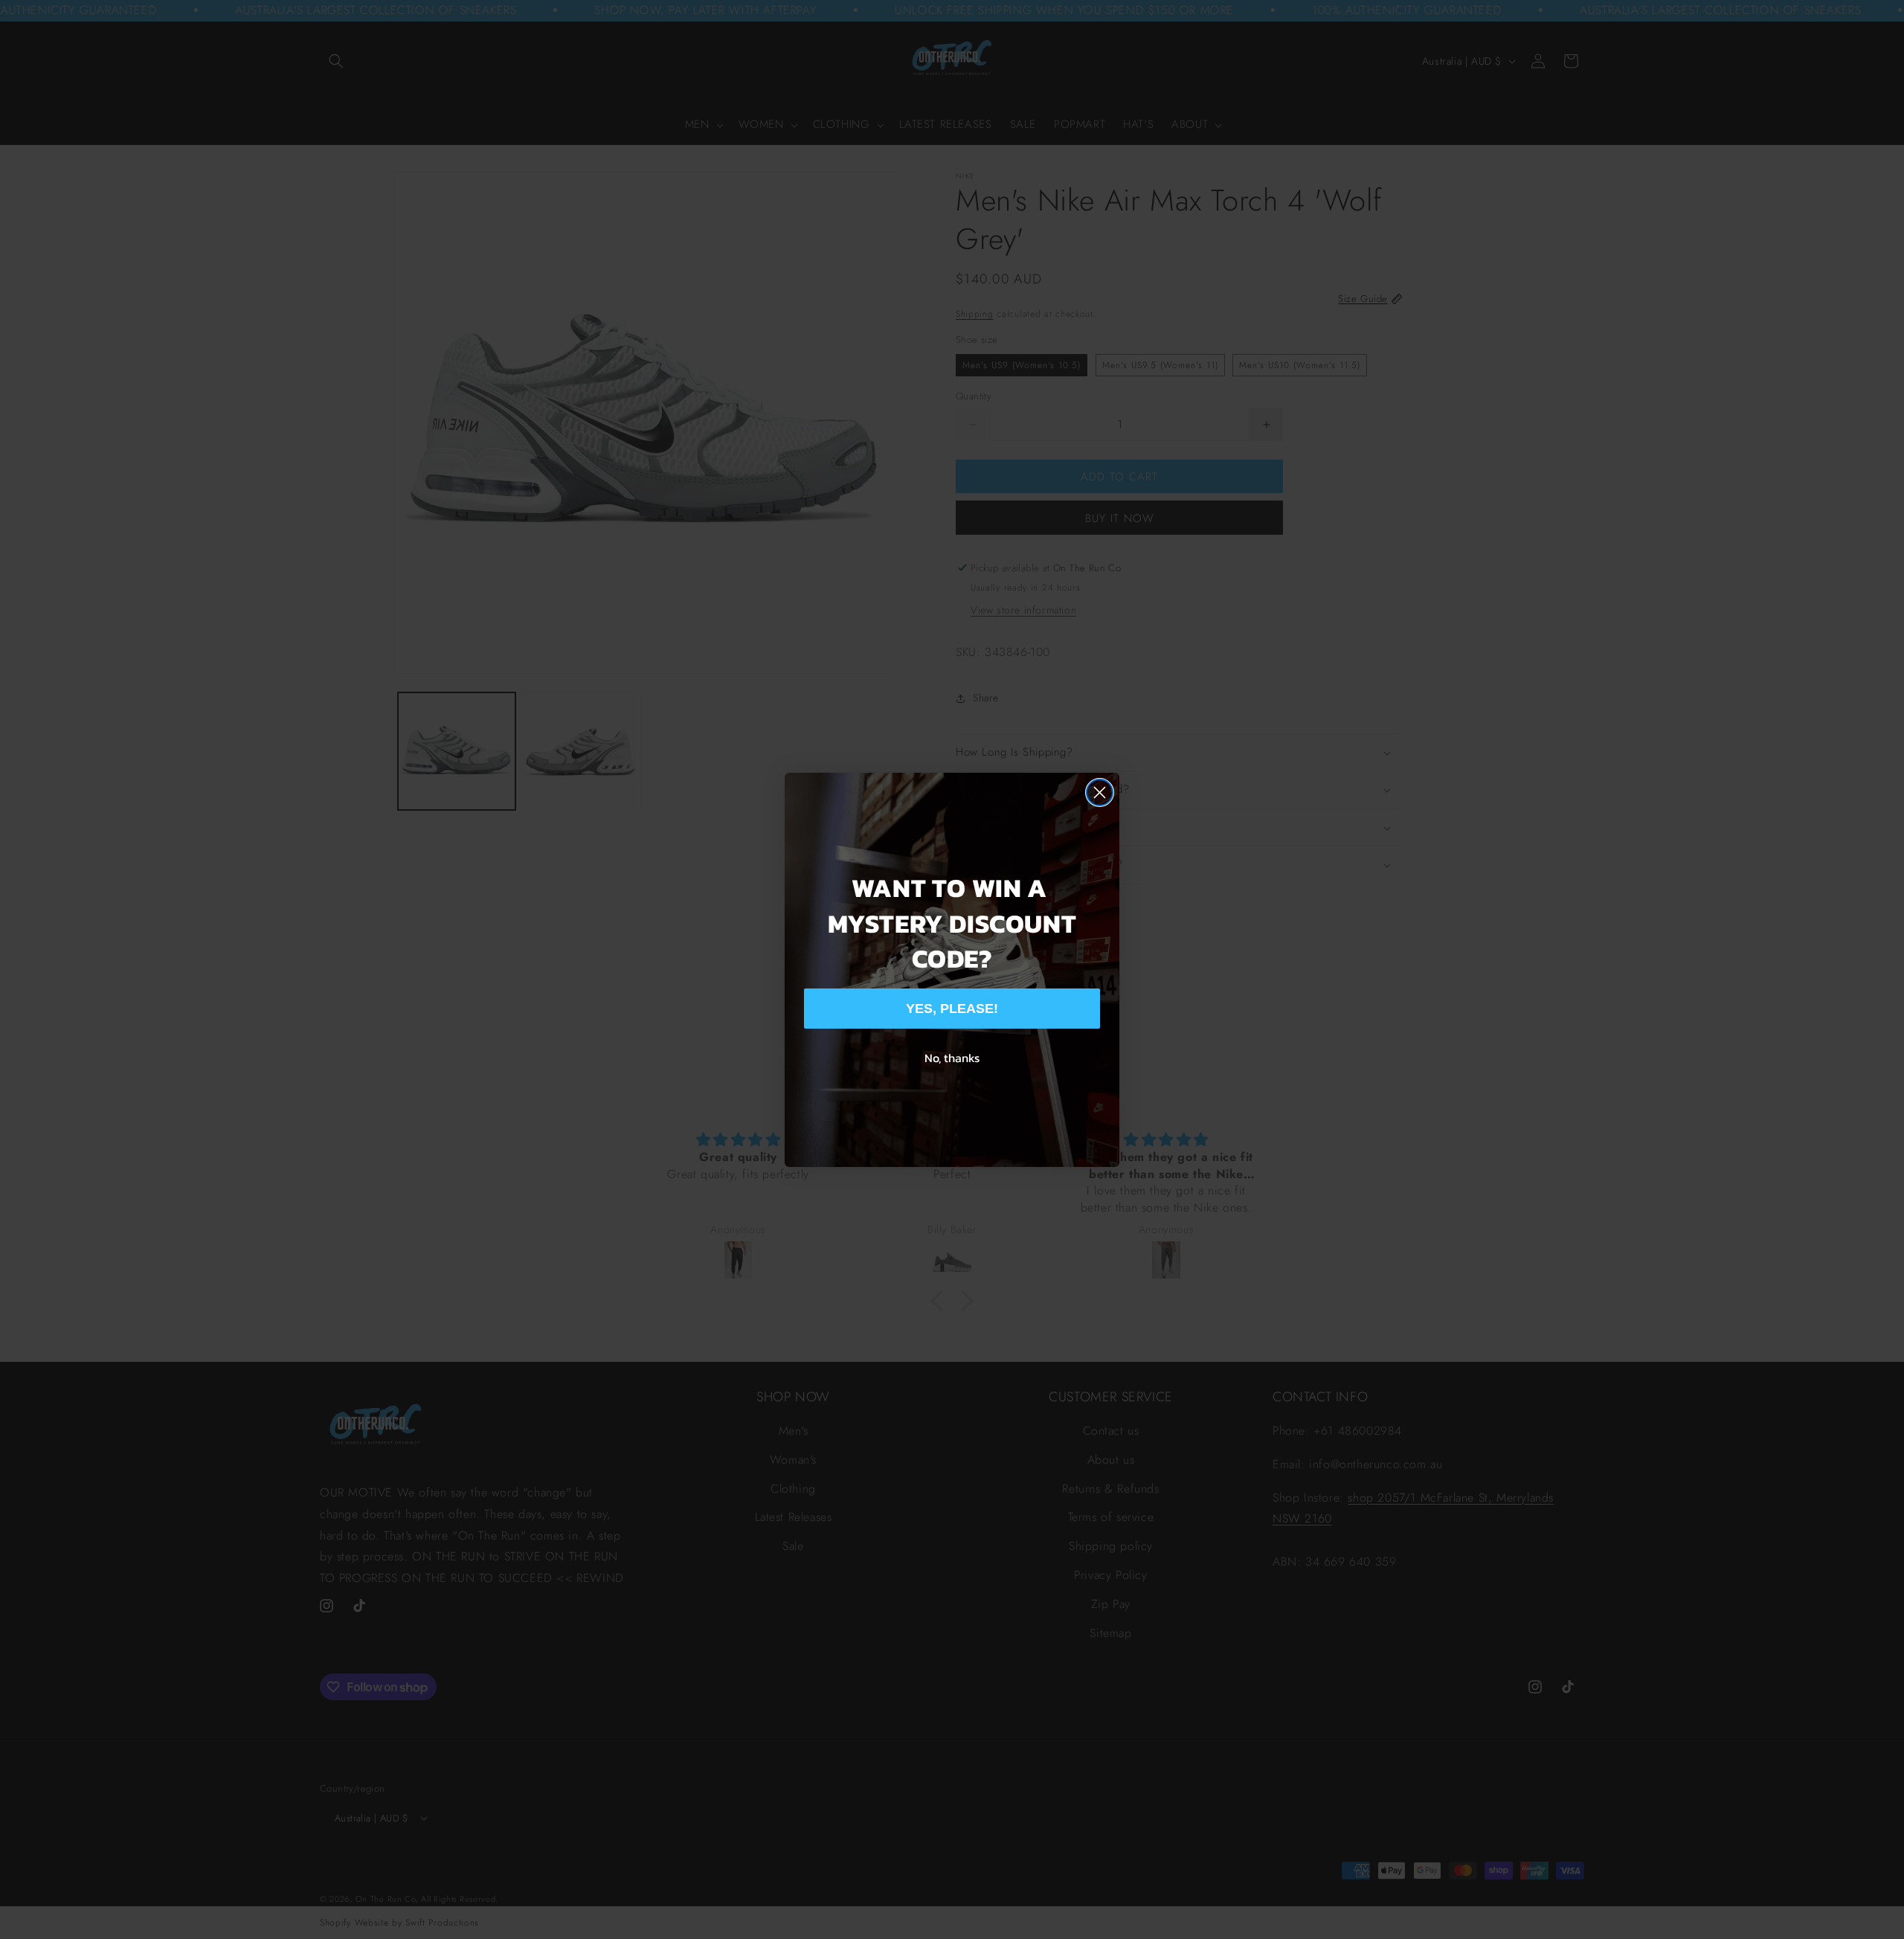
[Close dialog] (1100, 792)
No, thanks (952, 1058)
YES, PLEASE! (952, 1009)
